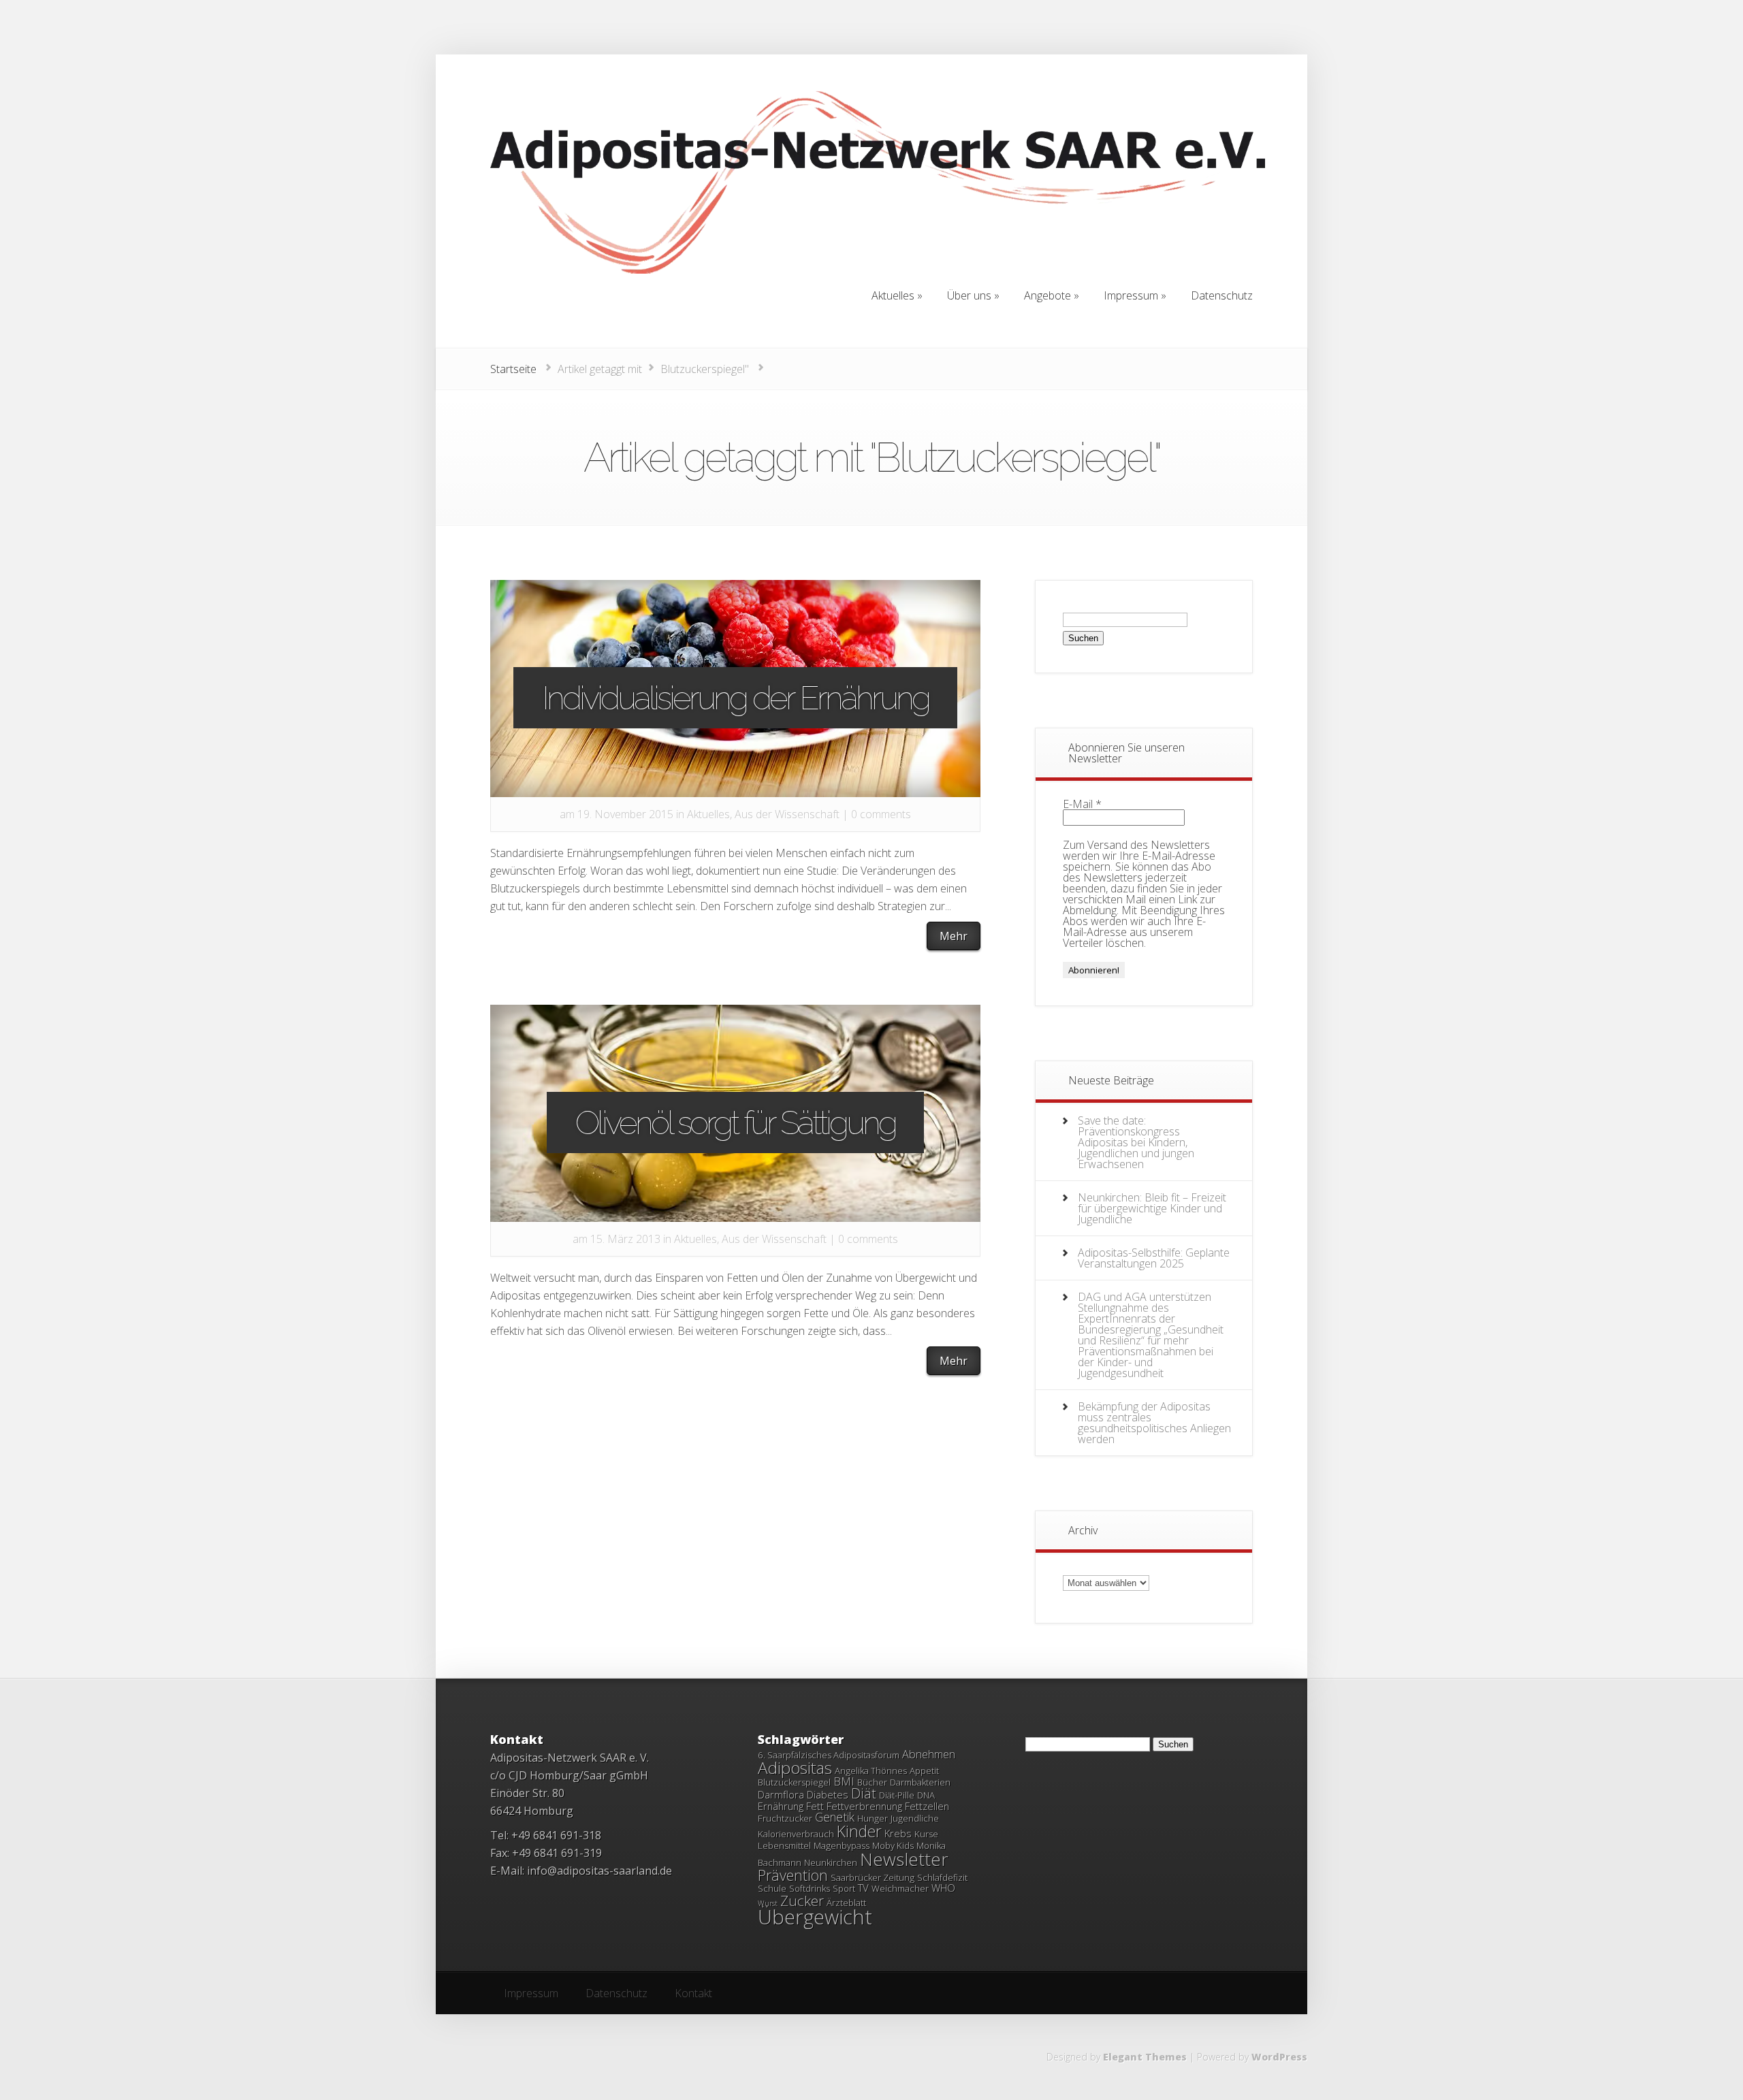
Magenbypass (842, 1845)
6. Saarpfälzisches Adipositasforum (829, 1755)
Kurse (926, 1834)
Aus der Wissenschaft (787, 814)
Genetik (835, 1817)
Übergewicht (815, 1917)
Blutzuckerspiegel (794, 1782)
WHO (943, 1888)
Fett (815, 1806)
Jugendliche (915, 1818)
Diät (864, 1793)
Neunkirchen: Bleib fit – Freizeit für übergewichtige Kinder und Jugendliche (1152, 1208)
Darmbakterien (920, 1782)
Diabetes (828, 1794)
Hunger (873, 1818)
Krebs (898, 1833)
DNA (926, 1795)
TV (863, 1888)
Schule (772, 1888)
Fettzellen (927, 1806)
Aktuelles (708, 814)
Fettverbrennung (864, 1806)
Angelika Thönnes (871, 1771)
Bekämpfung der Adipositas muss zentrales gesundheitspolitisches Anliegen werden (1154, 1423)
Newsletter (904, 1859)
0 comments (881, 814)
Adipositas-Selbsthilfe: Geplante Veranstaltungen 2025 (1154, 1258)
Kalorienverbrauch (796, 1834)
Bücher (872, 1782)
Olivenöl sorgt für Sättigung (735, 1122)
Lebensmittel (784, 1845)
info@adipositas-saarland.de (599, 1871)
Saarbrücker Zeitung (873, 1877)
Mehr (954, 936)
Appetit (924, 1771)
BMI (844, 1781)
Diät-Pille (897, 1795)
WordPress (1279, 2057)
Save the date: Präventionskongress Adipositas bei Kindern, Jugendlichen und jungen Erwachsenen (1136, 1142)
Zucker (802, 1901)
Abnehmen (929, 1754)
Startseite (513, 369)
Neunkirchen (831, 1862)
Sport (844, 1888)
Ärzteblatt (846, 1903)
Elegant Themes (1145, 2057)
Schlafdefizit (942, 1877)
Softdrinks (810, 1888)
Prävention (793, 1875)
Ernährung (781, 1806)
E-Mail (1082, 804)
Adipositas (795, 1767)
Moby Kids (893, 1845)
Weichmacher (900, 1888)
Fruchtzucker (785, 1818)
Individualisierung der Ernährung (735, 698)
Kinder (859, 1831)
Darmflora (781, 1794)
